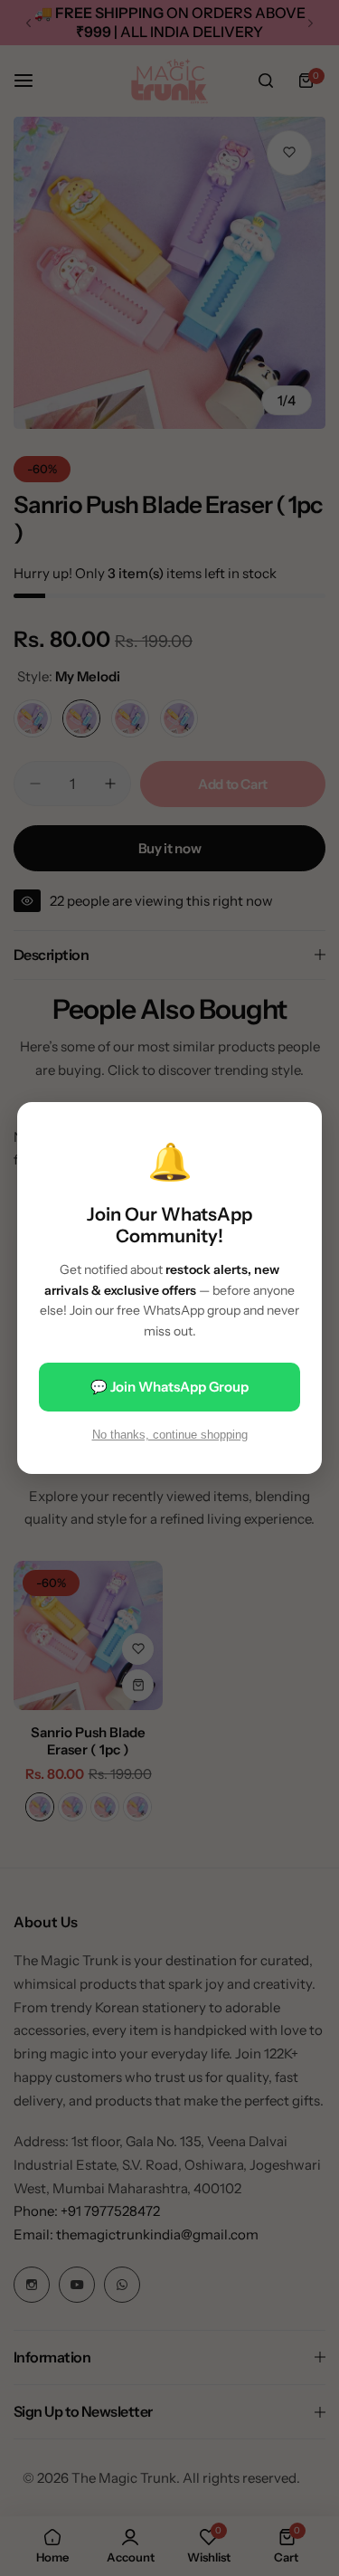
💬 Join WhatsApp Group (169, 1387)
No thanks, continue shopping (170, 1435)
